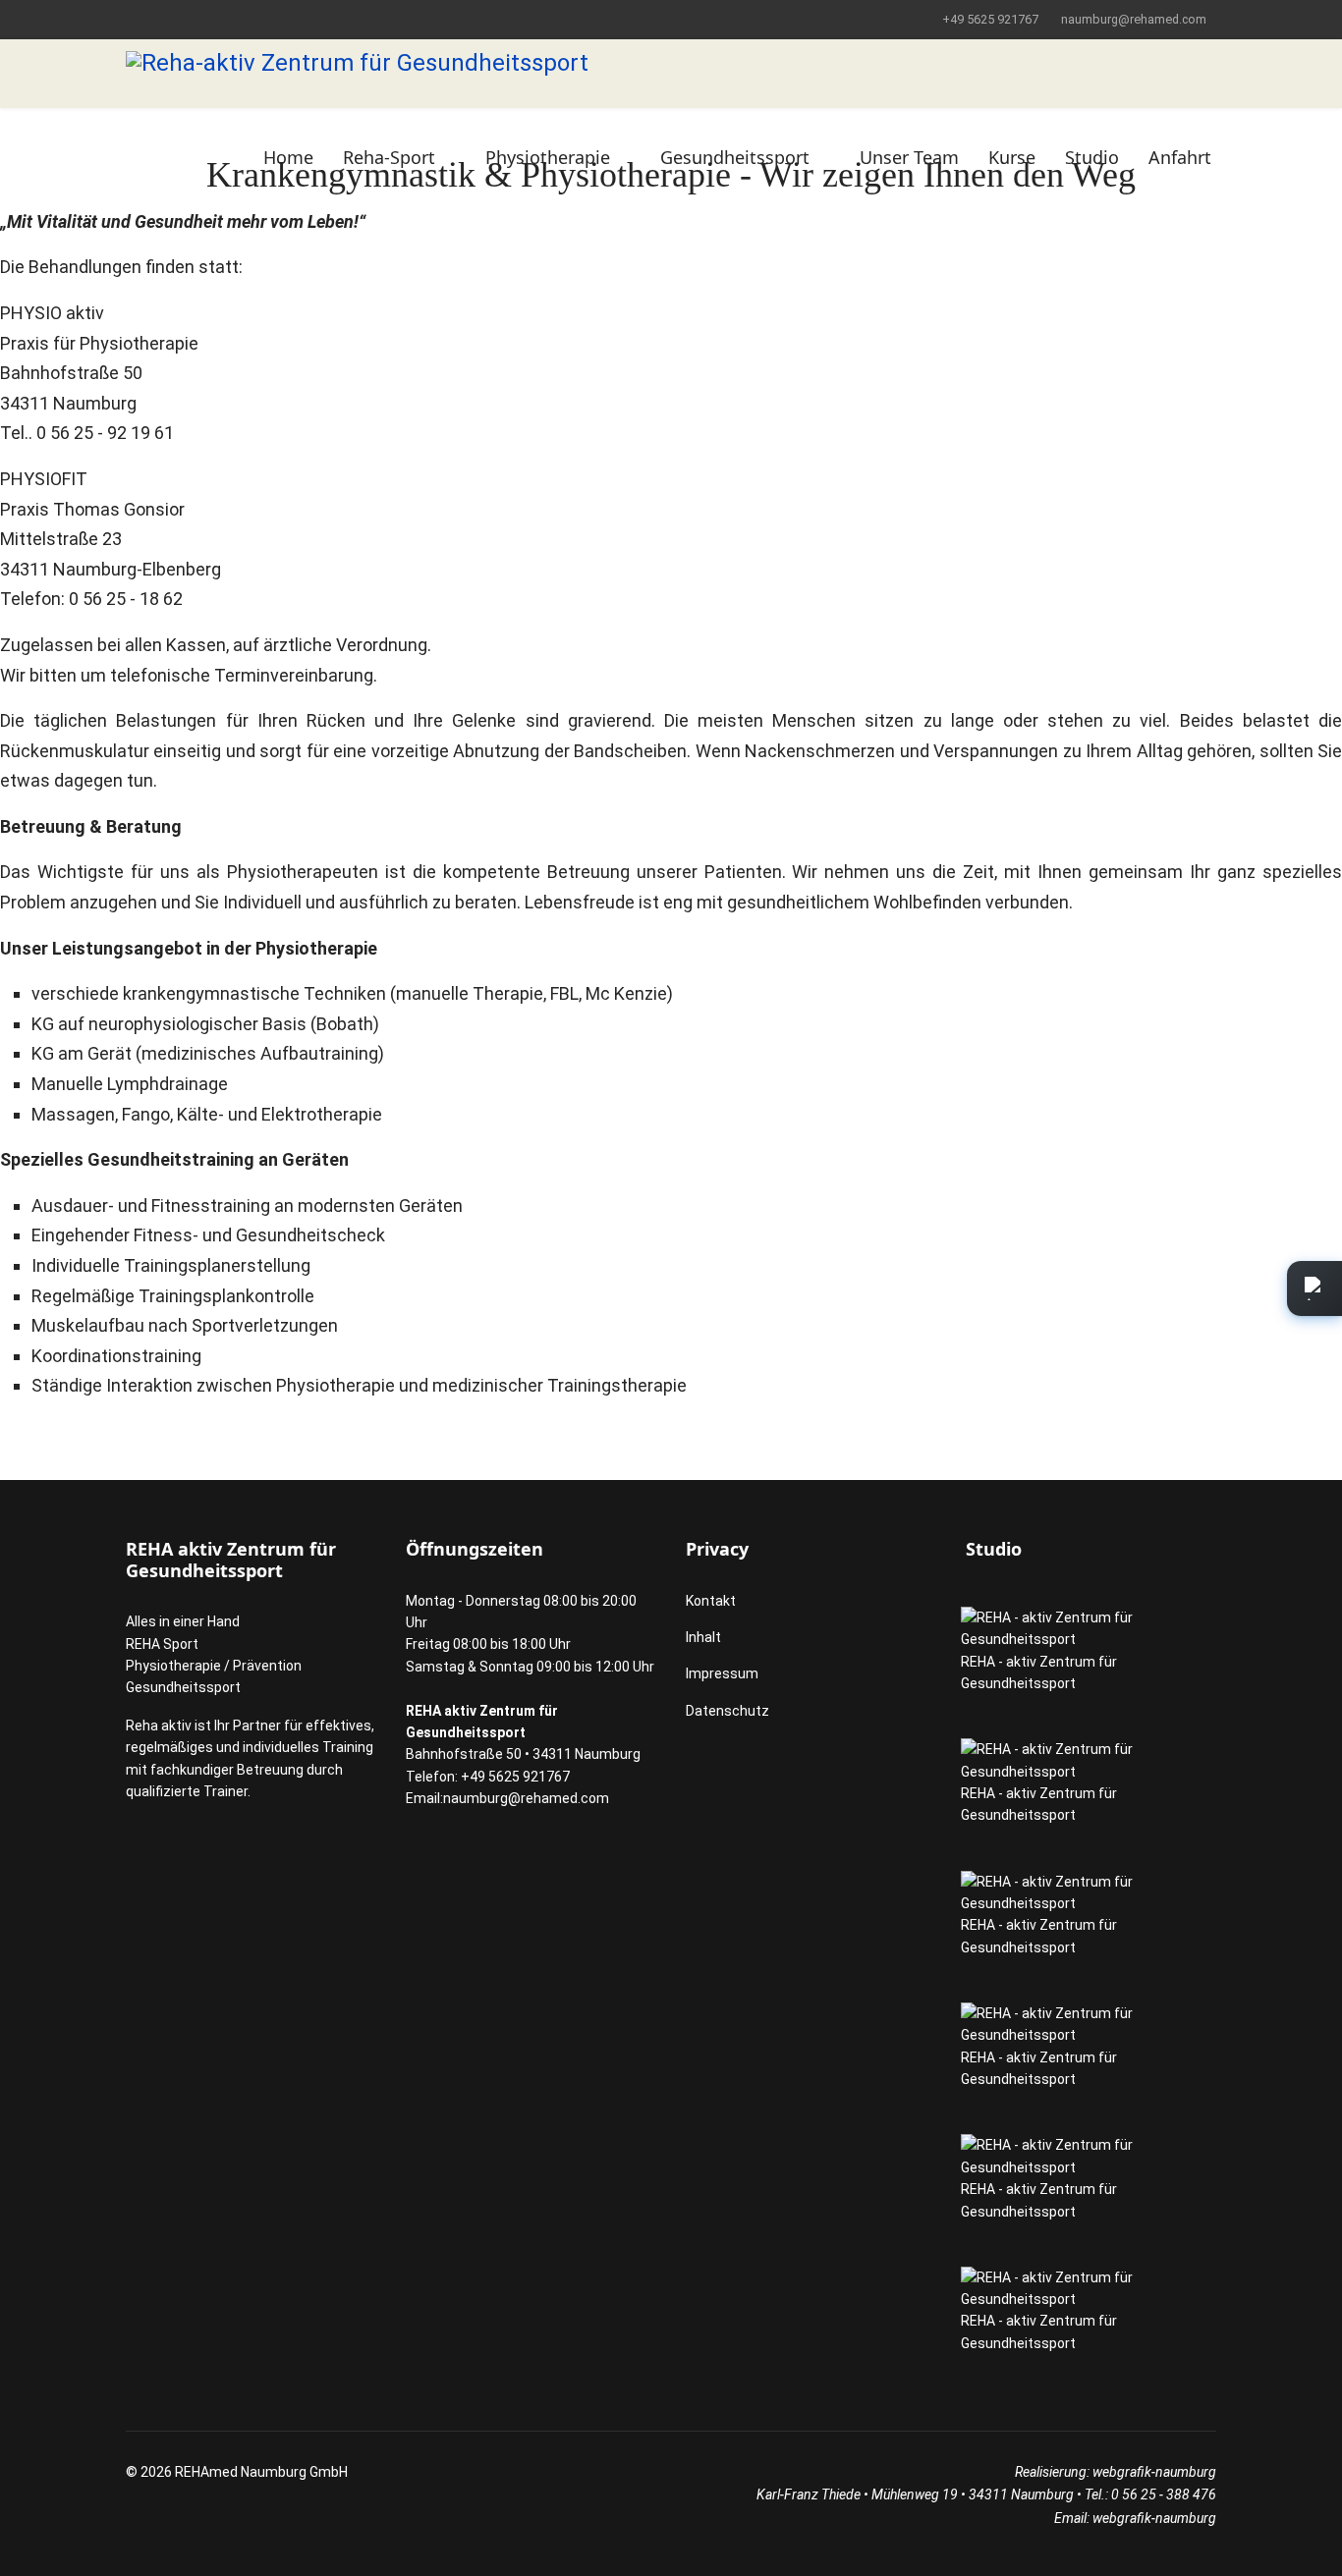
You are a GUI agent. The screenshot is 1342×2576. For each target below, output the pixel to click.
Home (288, 157)
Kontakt (711, 1601)
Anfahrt (1180, 157)
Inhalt (703, 1637)
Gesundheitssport (735, 157)
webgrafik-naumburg (1154, 2472)
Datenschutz (727, 1711)
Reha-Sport (389, 157)
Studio (1092, 157)
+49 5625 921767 (990, 19)
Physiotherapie (548, 157)
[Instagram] (131, 19)
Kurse (1012, 157)
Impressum (722, 1673)
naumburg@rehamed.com (1134, 19)
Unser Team (909, 157)
